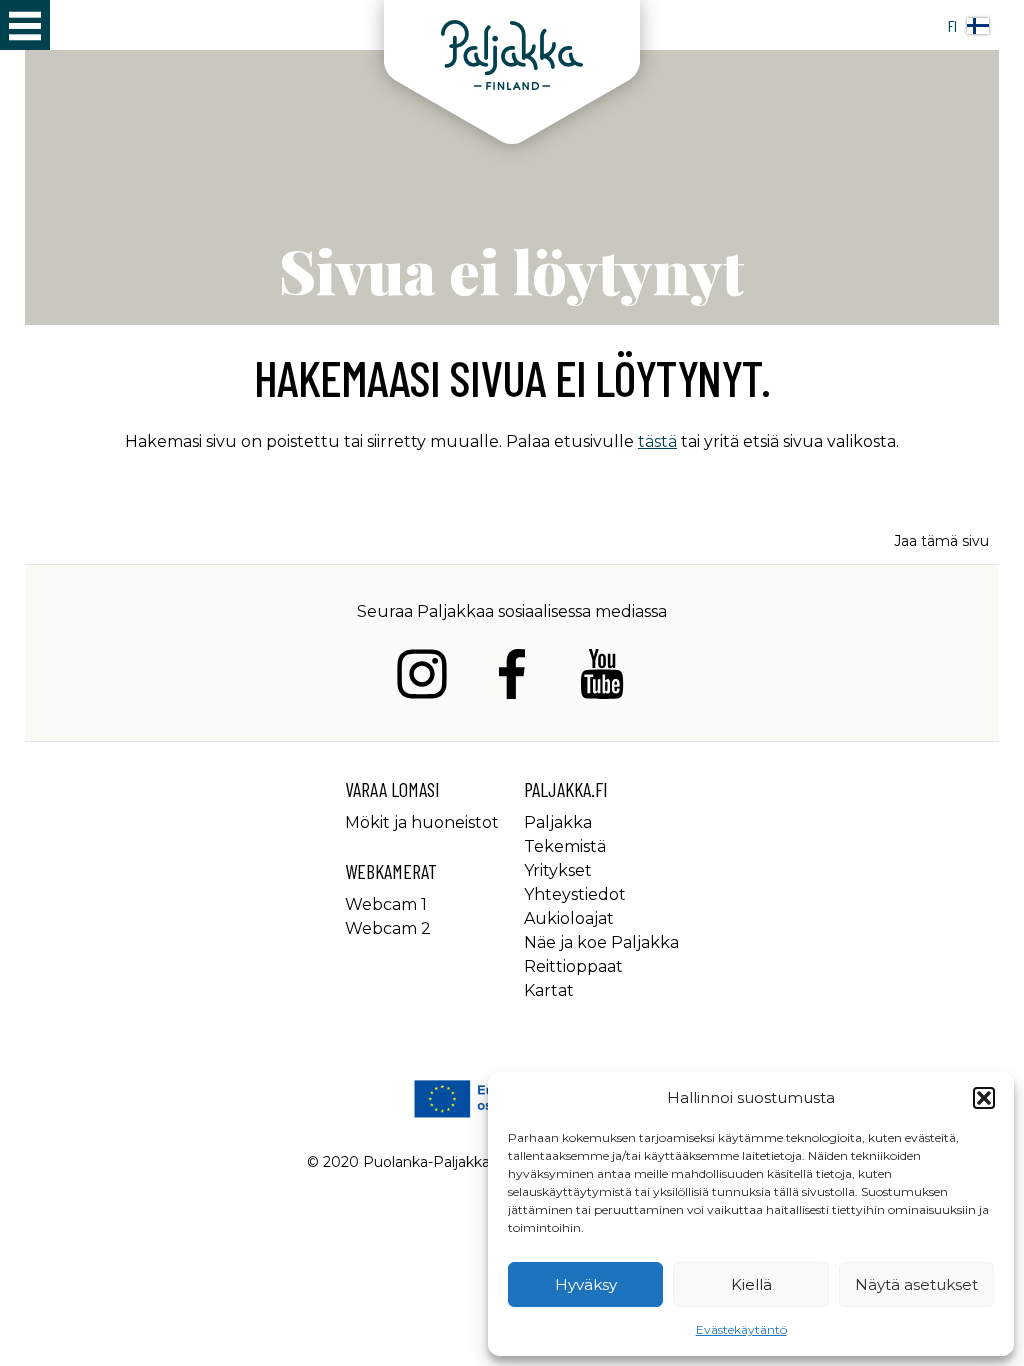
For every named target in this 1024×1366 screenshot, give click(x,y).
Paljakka (558, 822)
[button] (984, 1098)
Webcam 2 (388, 928)
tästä (657, 441)
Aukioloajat (569, 918)
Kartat (549, 990)
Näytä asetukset (916, 1284)
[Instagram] (422, 677)
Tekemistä (565, 846)
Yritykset (558, 870)
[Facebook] (512, 677)
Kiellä (751, 1284)
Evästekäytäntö (741, 1329)
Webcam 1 (386, 904)
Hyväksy (586, 1284)
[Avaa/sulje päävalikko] (25, 25)
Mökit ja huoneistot (422, 822)
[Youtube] (602, 677)
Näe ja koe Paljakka (601, 942)
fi (952, 25)
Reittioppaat (573, 966)
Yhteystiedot (575, 894)
